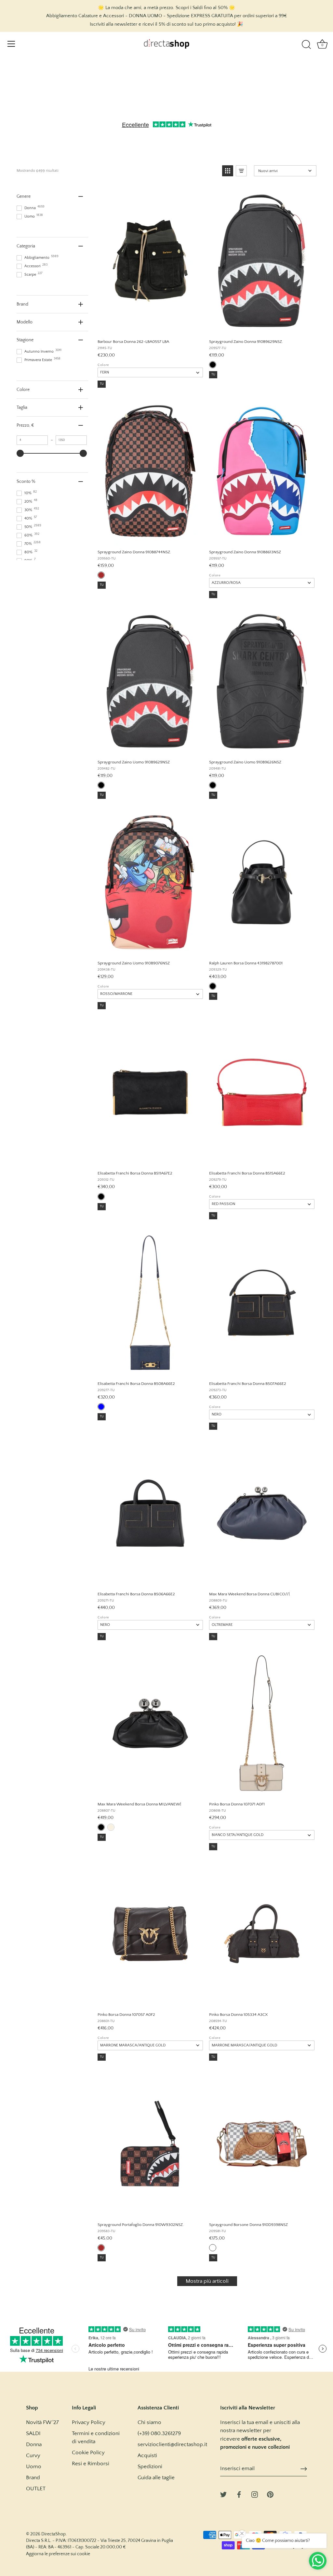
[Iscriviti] (304, 2469)
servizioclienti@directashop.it (172, 2444)
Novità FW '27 (42, 2422)
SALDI (33, 2433)
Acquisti (147, 2456)
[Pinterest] (270, 2494)
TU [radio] (102, 384)
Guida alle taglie (156, 2478)
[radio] (213, 365)
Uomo (34, 2467)
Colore (103, 365)
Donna (34, 2444)
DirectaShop (53, 2534)
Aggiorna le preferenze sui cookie (58, 2554)
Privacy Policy (89, 2422)
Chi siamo (149, 2422)
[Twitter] (223, 2494)
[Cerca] (306, 45)
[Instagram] (255, 2494)
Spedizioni (150, 2467)
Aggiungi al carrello (150, 327)
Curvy (33, 2456)
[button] (228, 171)
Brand (33, 2478)
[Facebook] (239, 2494)
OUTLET (36, 2489)
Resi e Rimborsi (91, 2464)
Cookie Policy (88, 2453)
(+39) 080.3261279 (159, 2433)
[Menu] (11, 44)
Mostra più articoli (207, 2281)
